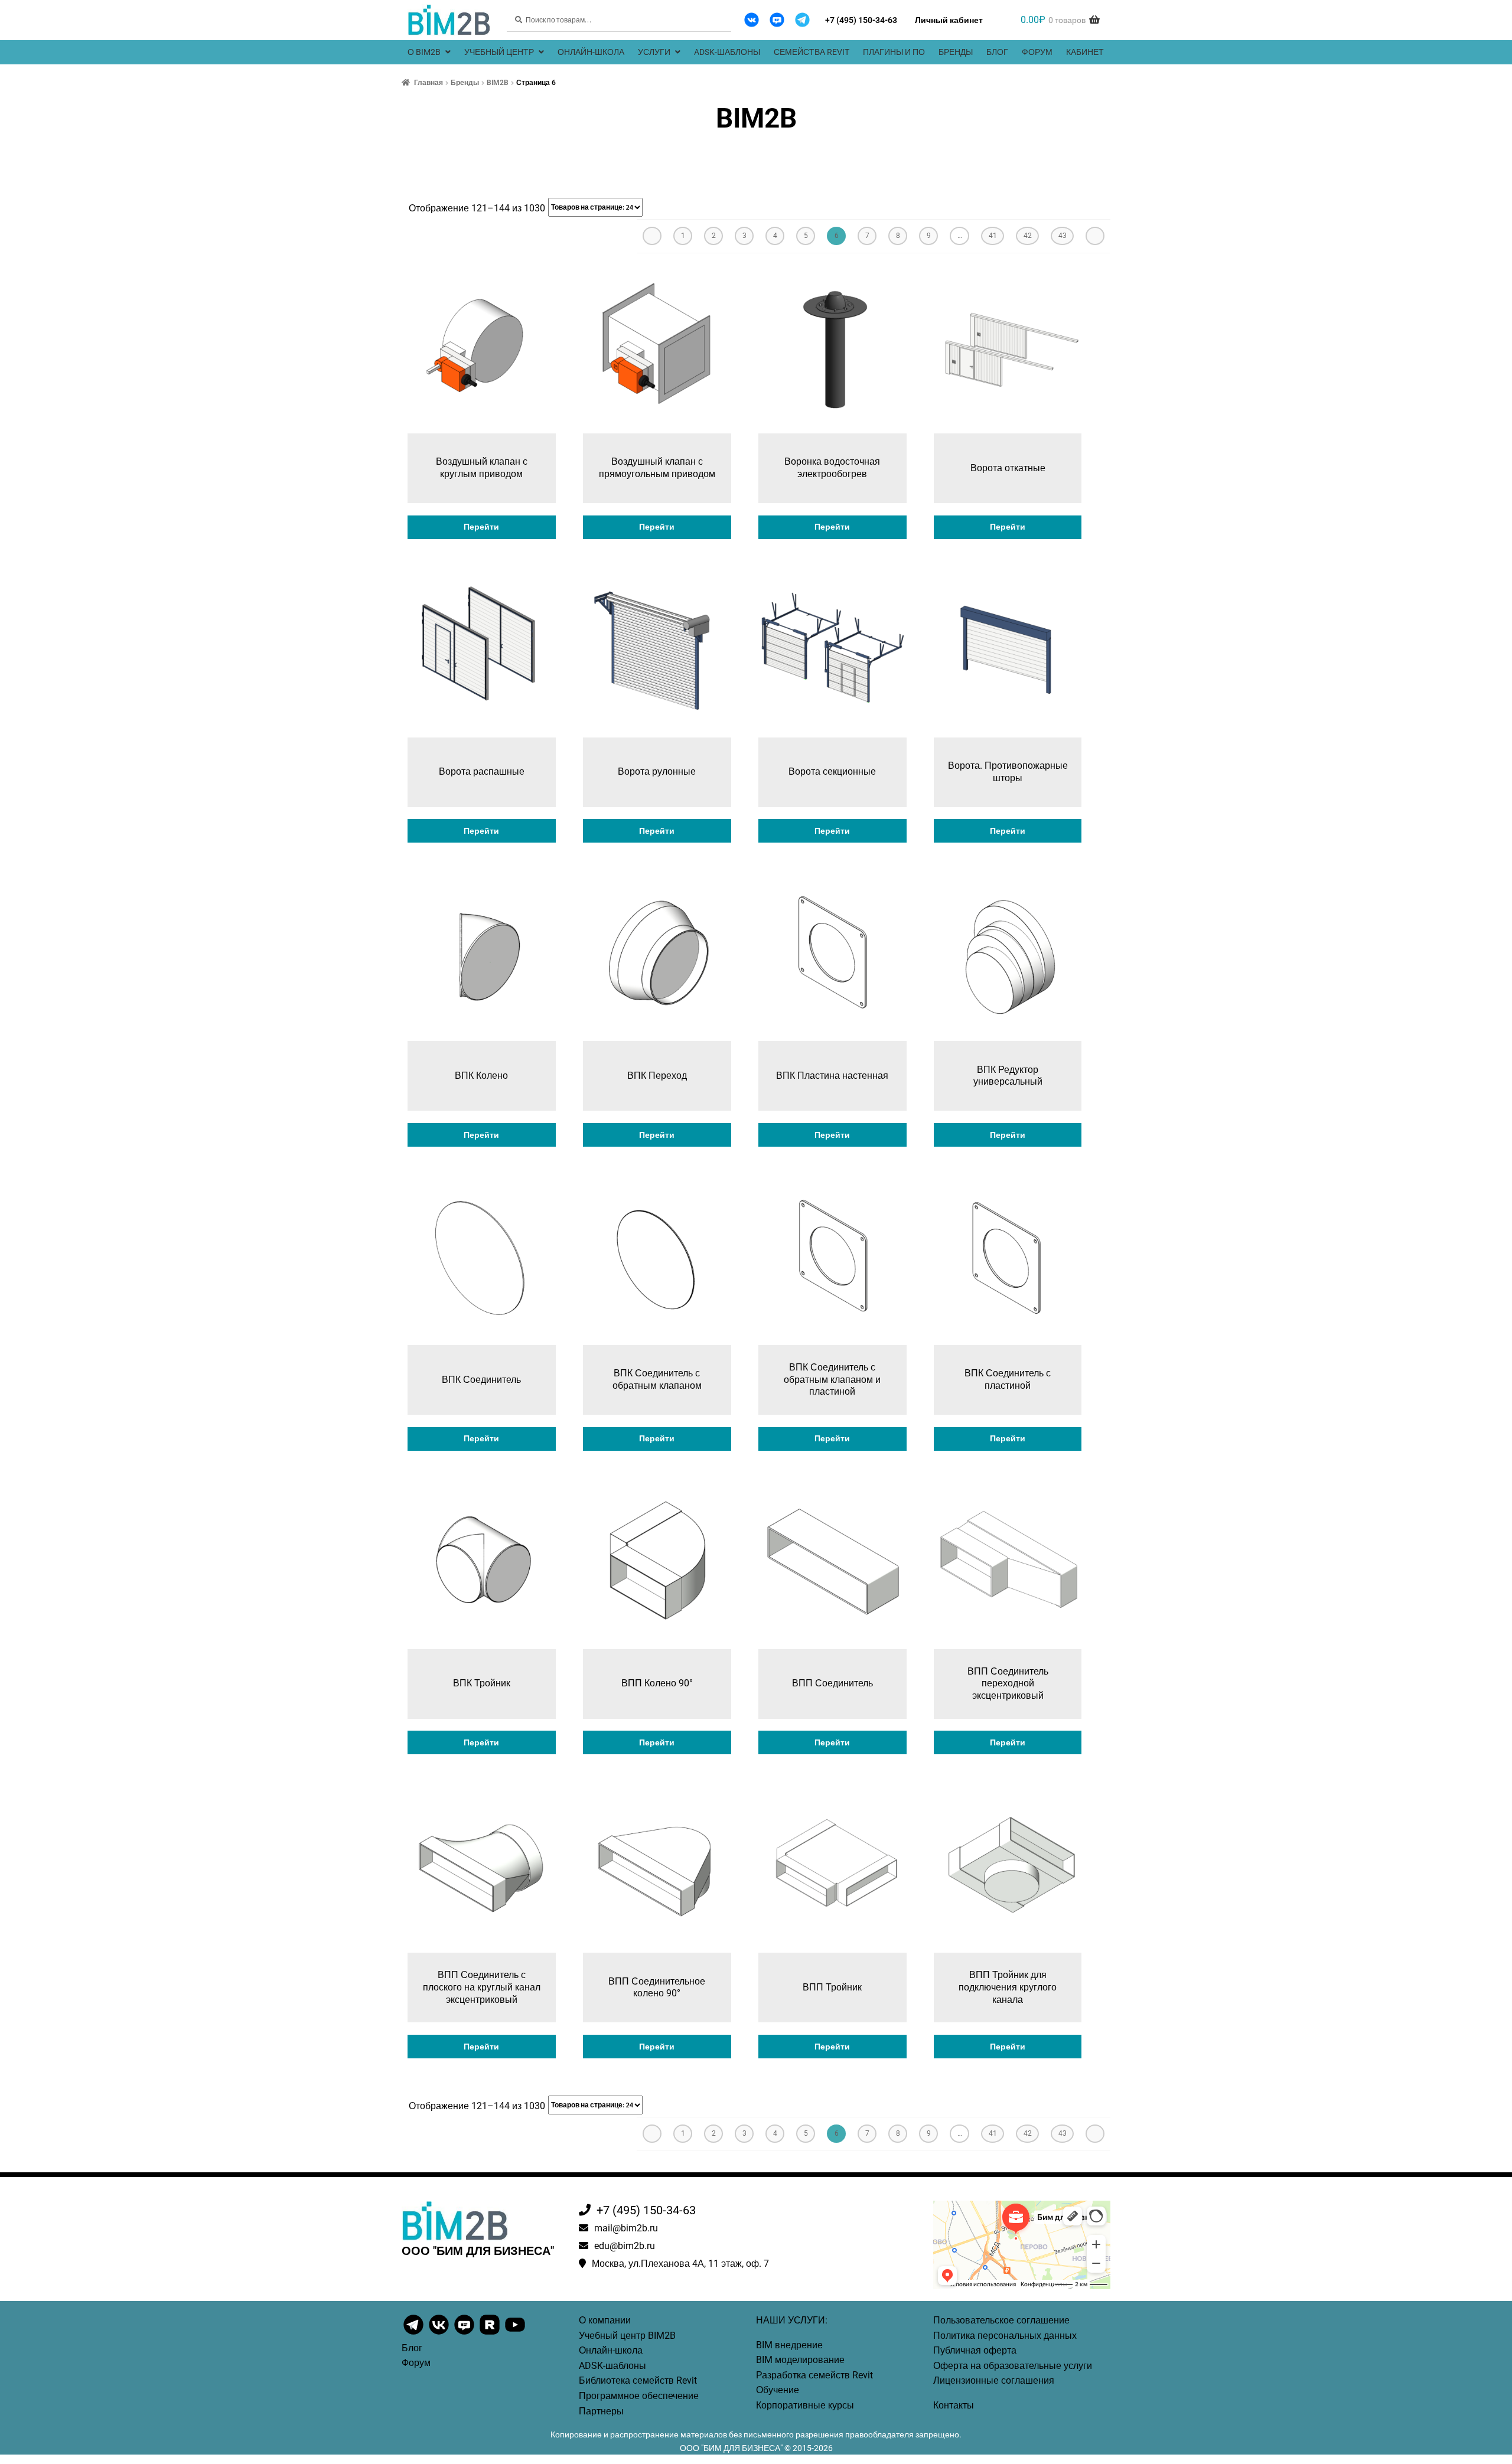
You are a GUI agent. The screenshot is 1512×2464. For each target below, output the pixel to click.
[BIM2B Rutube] (491, 2334)
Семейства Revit (812, 52)
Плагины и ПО (894, 52)
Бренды (956, 52)
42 (1028, 236)
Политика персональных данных (1005, 2336)
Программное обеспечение (639, 2396)
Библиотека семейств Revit (638, 2380)
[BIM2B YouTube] (515, 2334)
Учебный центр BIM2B (627, 2336)
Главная (428, 83)
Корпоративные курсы (805, 2405)
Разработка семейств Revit (814, 2375)
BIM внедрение (789, 2345)
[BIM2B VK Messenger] (777, 20)
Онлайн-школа (591, 52)
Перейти (481, 527)
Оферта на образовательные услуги (1013, 2366)
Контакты (954, 2405)
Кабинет (1085, 52)
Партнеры (601, 2411)
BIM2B (498, 83)
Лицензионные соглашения (994, 2380)
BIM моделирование (800, 2360)
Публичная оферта (975, 2350)
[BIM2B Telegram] (802, 20)
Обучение (778, 2390)
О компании (605, 2320)
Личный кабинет (949, 20)
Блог (997, 52)
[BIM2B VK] (752, 20)
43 (1063, 236)
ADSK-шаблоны (727, 52)
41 (993, 236)
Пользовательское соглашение (1001, 2320)
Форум (1037, 52)
